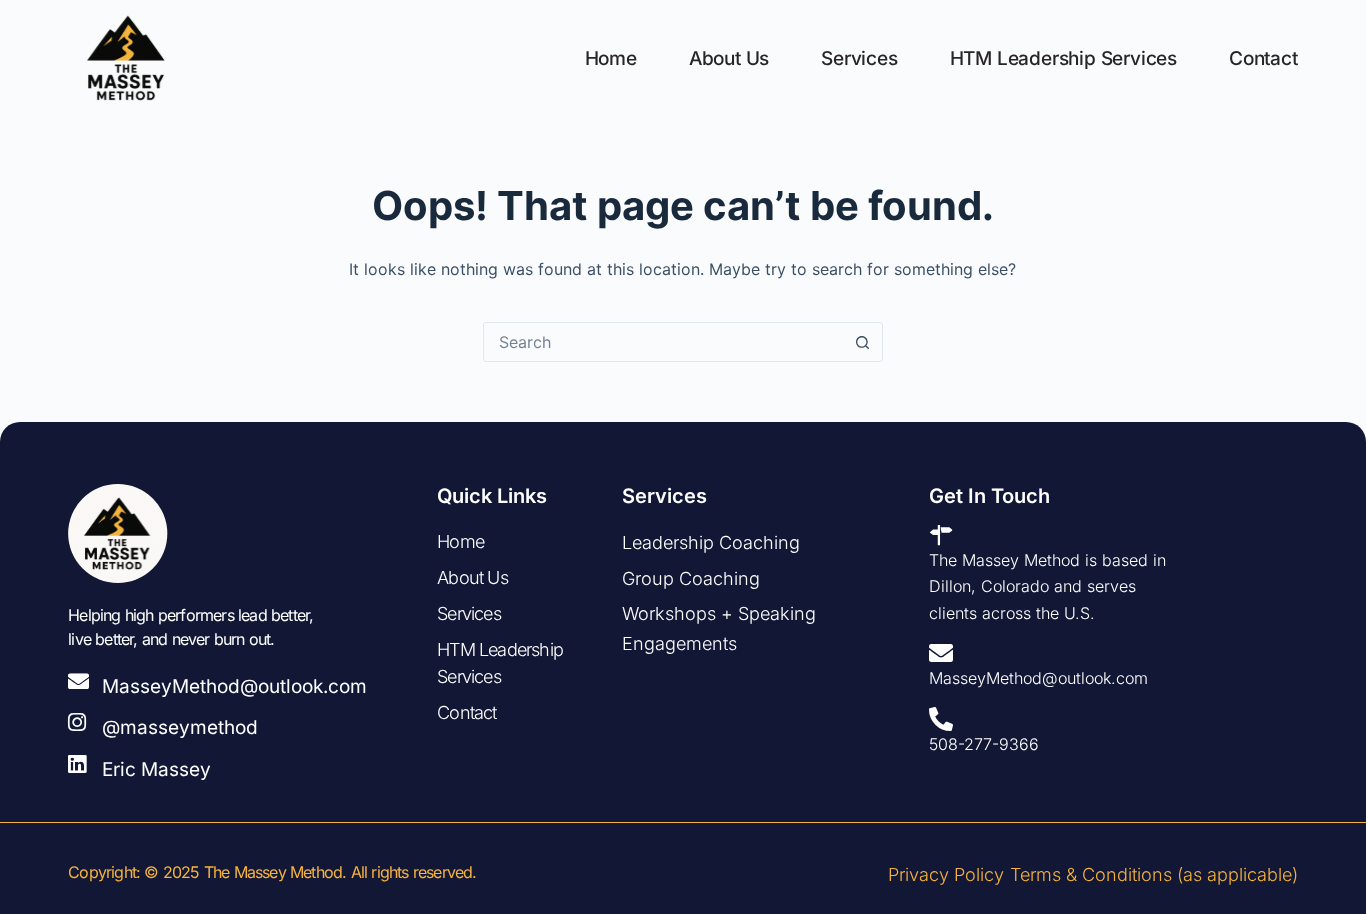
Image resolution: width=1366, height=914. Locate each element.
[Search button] (863, 342)
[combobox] (664, 342)
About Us (729, 58)
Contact (1263, 58)
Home (611, 58)
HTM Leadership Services (1063, 58)
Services (859, 58)
